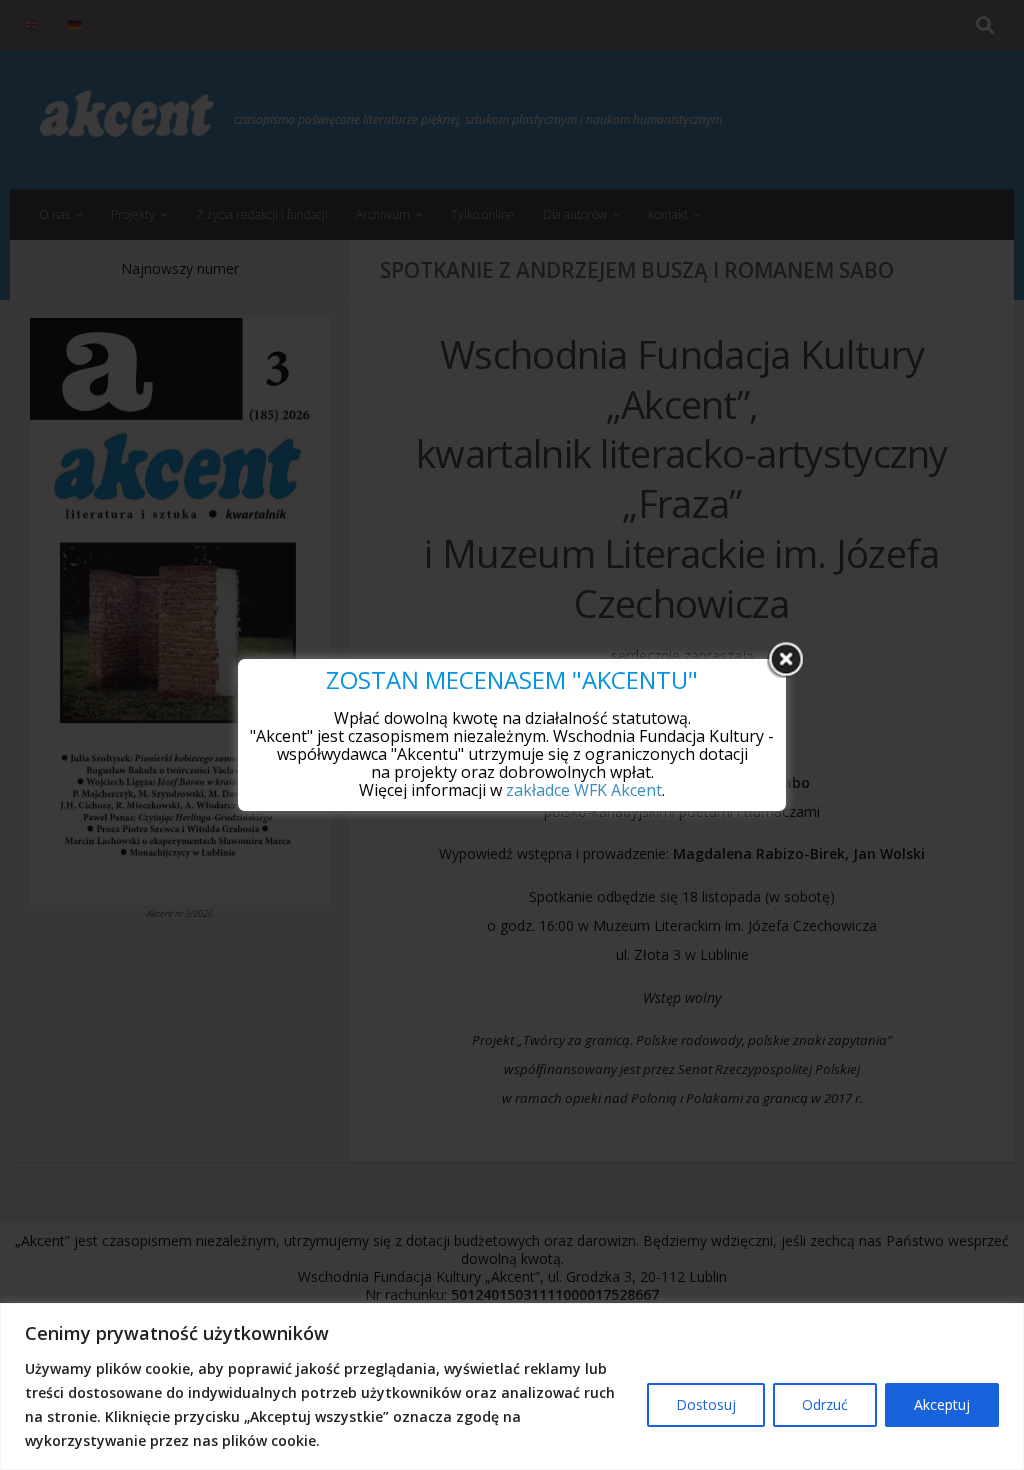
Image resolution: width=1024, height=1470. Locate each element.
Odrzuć (825, 1404)
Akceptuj (942, 1404)
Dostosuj (706, 1404)
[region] (512, 1386)
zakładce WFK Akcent (584, 790)
